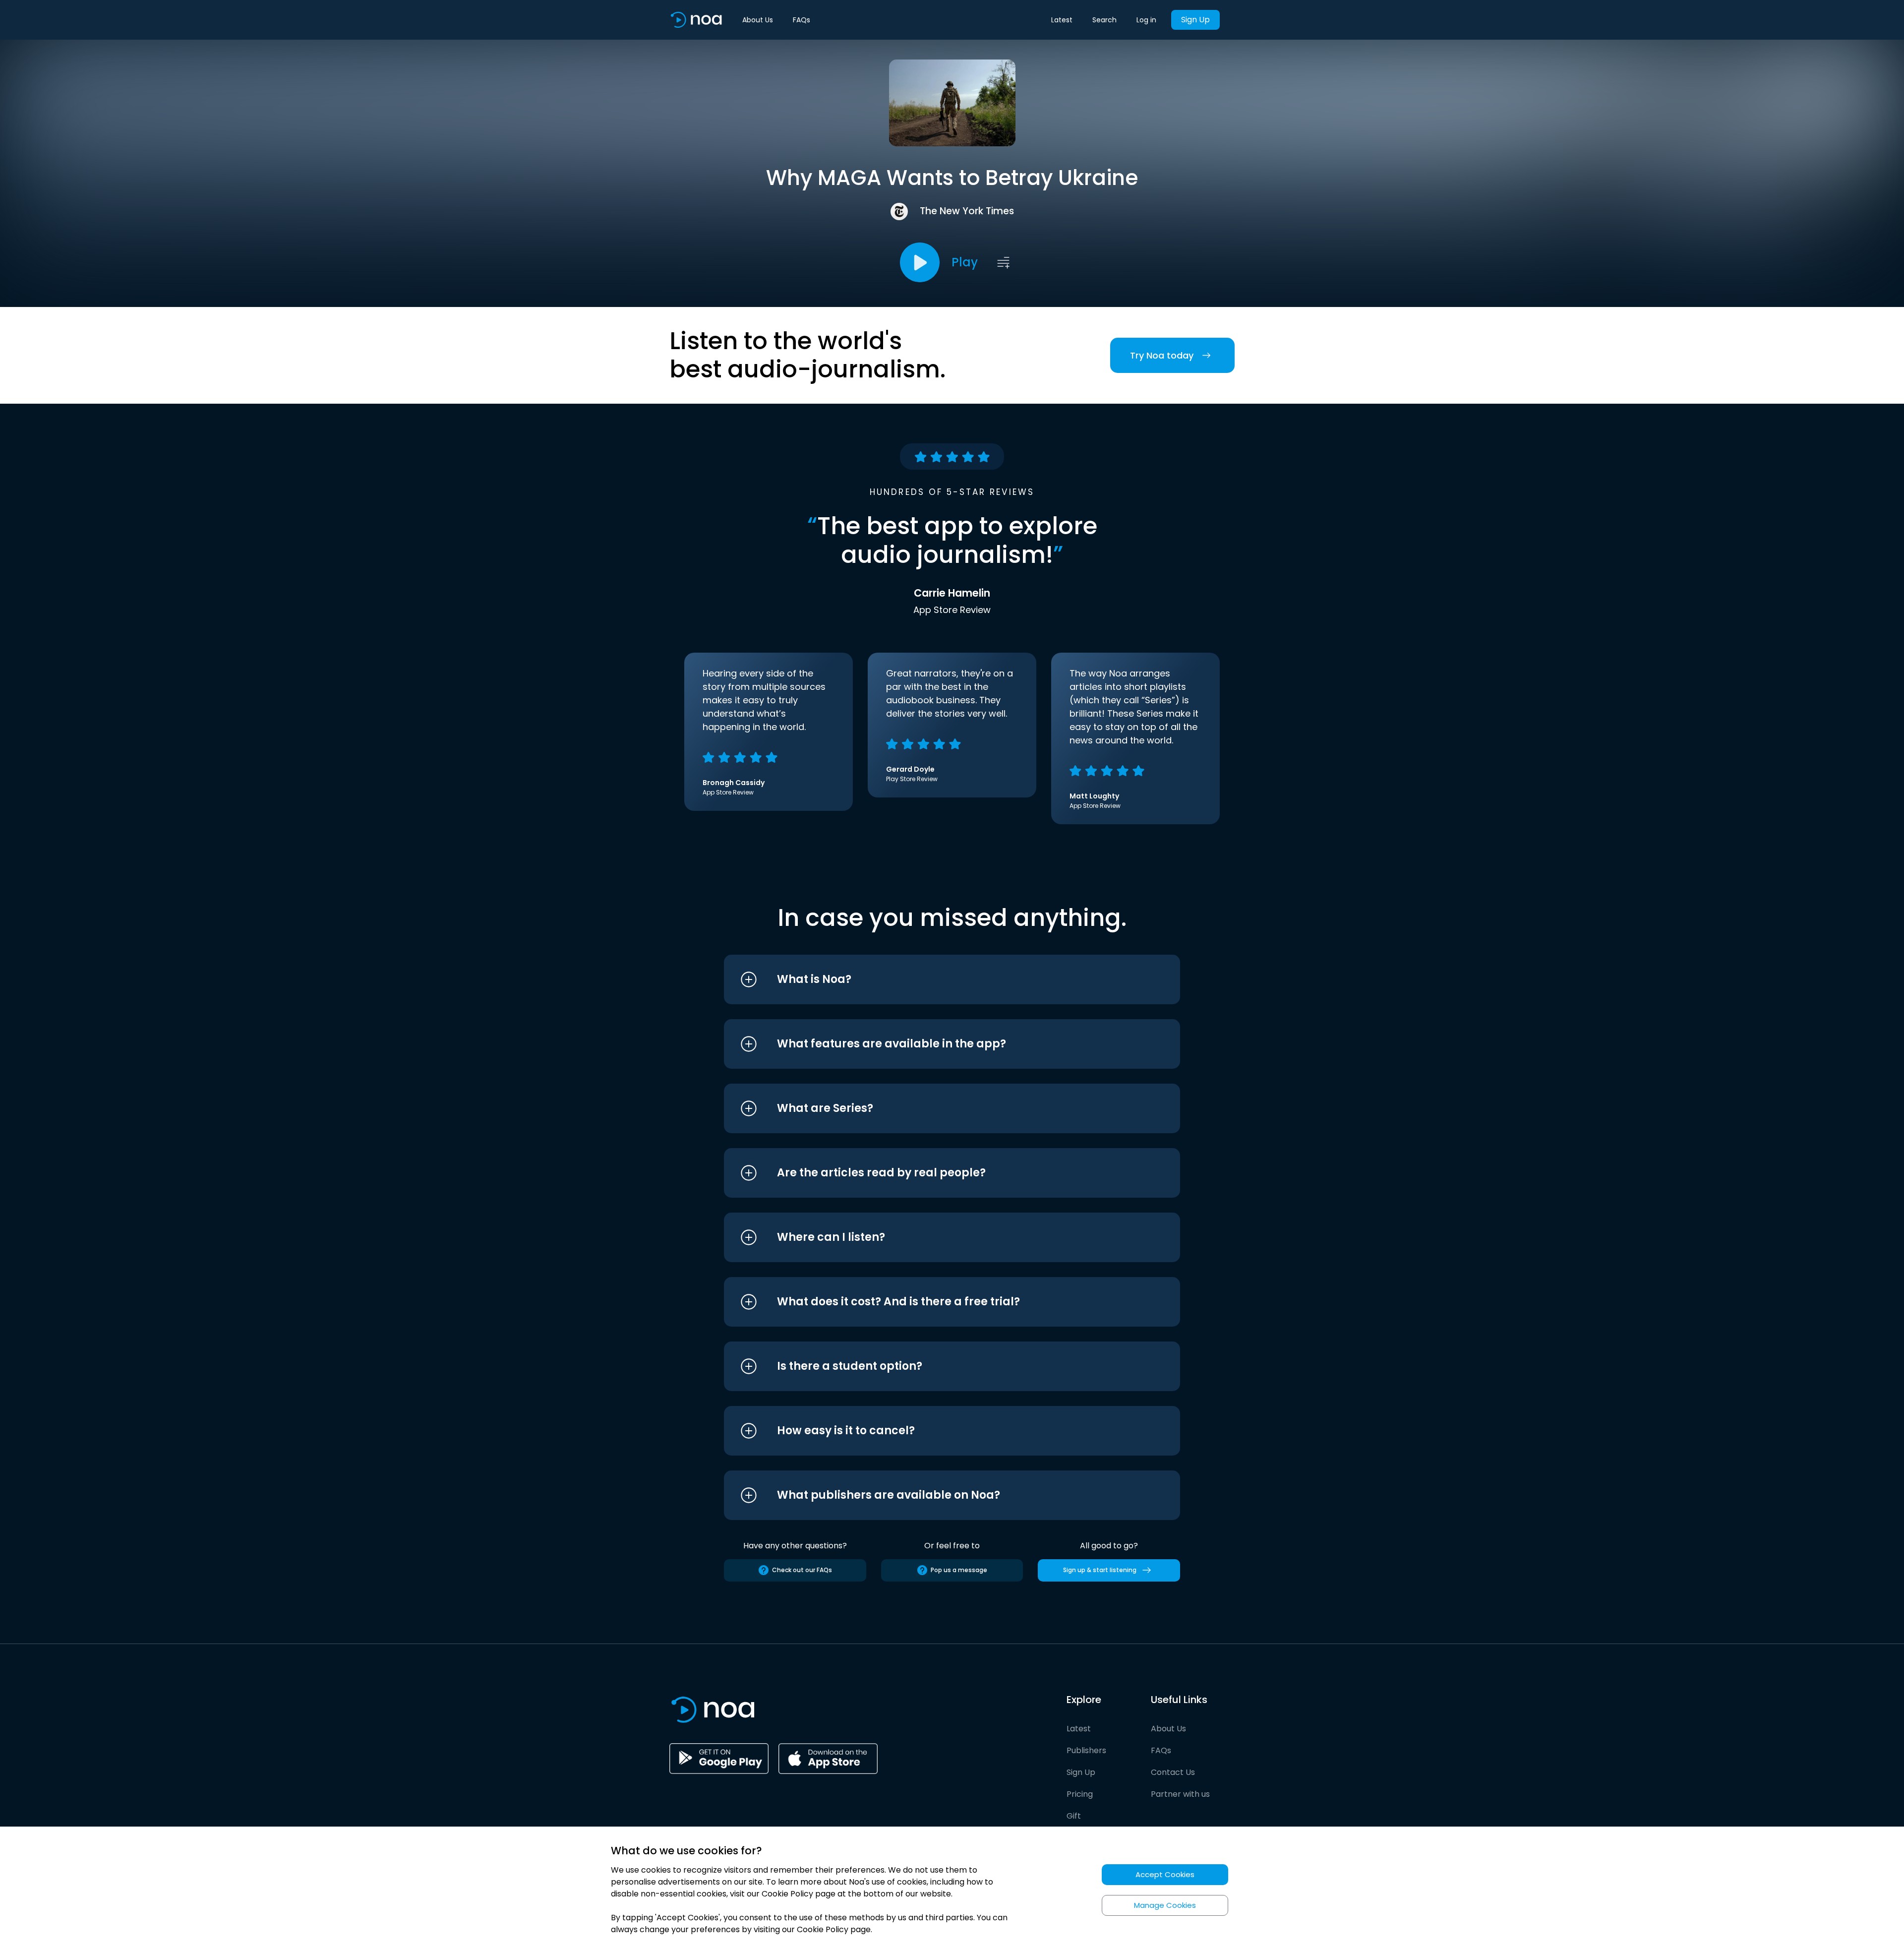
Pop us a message (959, 1570)
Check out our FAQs (802, 1570)
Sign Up (1195, 20)
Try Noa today (1162, 355)
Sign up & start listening (1100, 1570)
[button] (933, 979)
